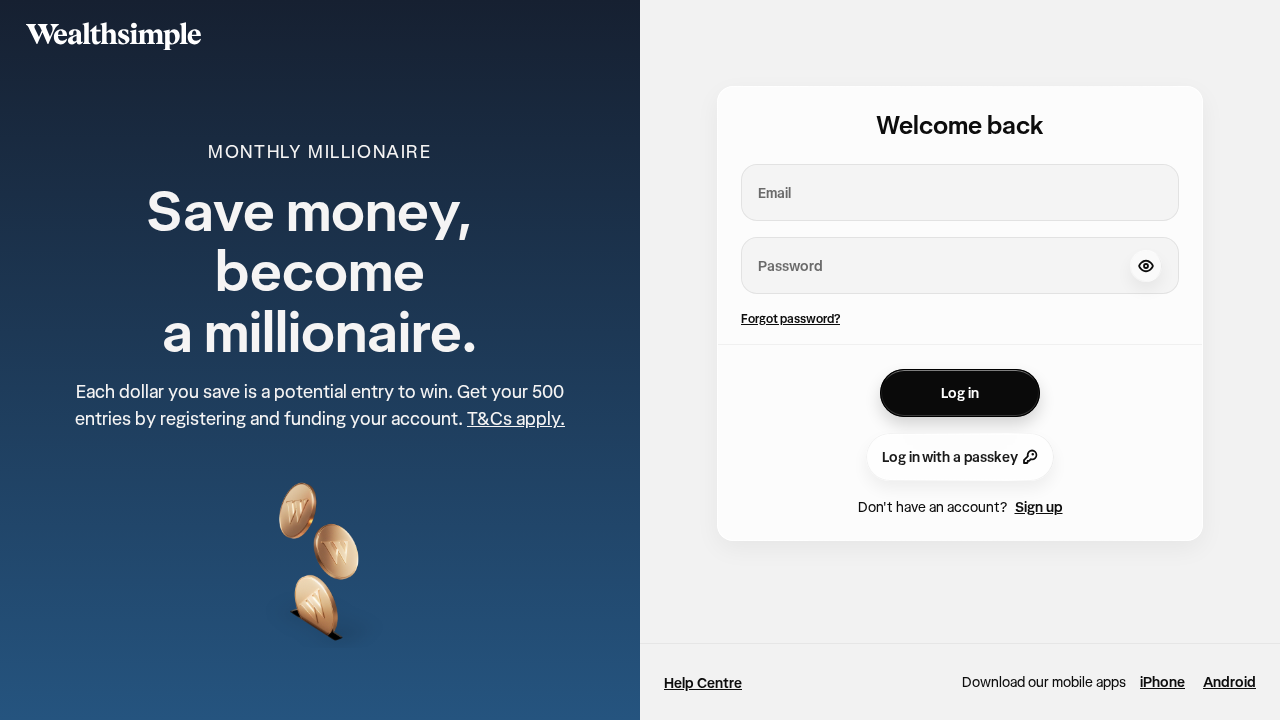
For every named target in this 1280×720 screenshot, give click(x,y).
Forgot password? (790, 318)
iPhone (1162, 682)
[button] (1146, 266)
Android (1229, 682)
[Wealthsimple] (113, 36)
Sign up (1039, 507)
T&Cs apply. (516, 418)
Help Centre (703, 683)
